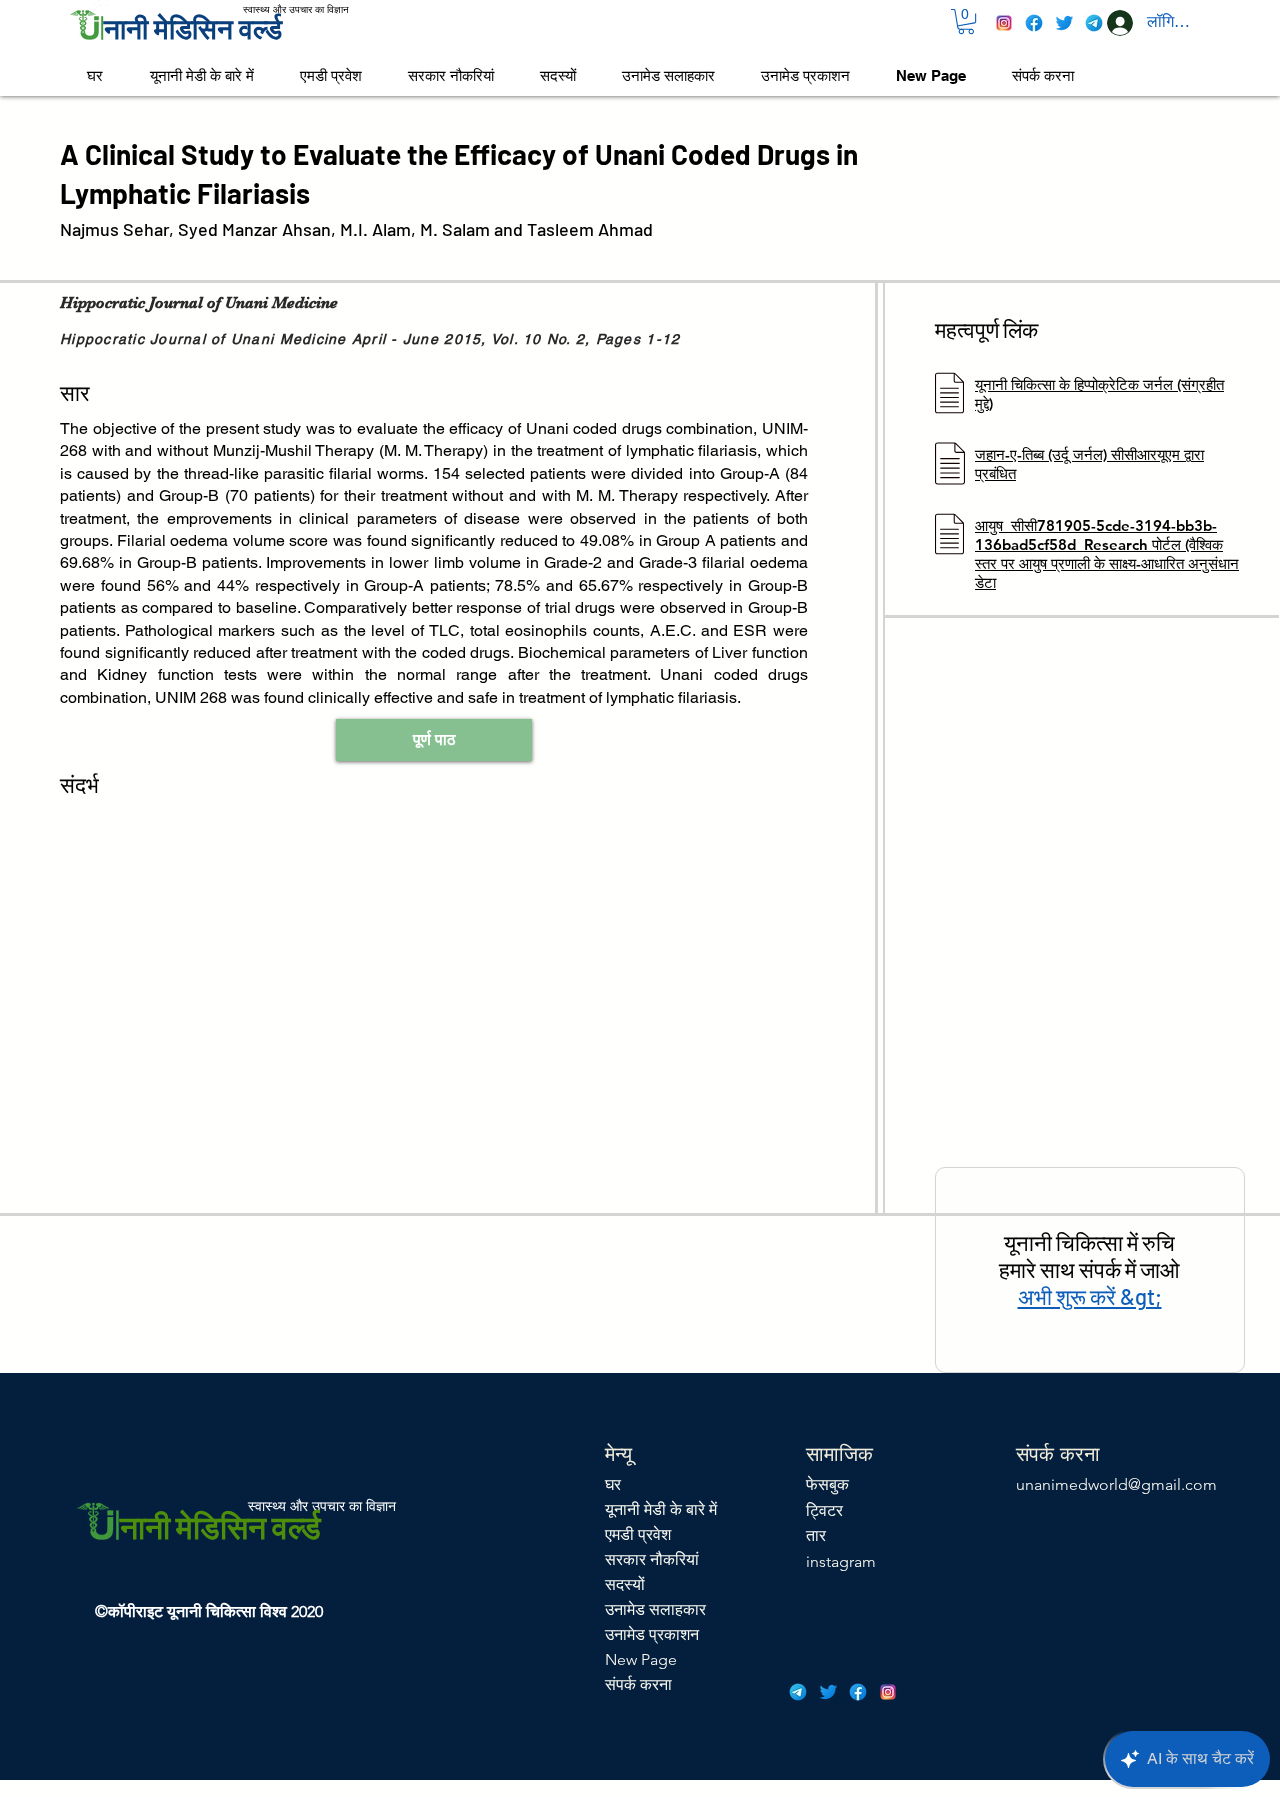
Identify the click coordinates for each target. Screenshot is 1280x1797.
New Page (641, 1659)
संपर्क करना (638, 1684)
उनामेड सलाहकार (655, 1609)
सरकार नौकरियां (652, 1559)
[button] (966, 21)
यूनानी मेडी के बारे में (661, 1509)
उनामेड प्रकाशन (652, 1634)
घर (613, 1484)
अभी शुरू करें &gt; (1090, 1296)
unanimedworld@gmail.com (1116, 1484)
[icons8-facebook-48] (1034, 23)
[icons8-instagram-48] (1004, 23)
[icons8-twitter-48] (1064, 23)
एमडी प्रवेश (638, 1534)
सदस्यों (625, 1584)
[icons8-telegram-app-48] (1094, 23)
